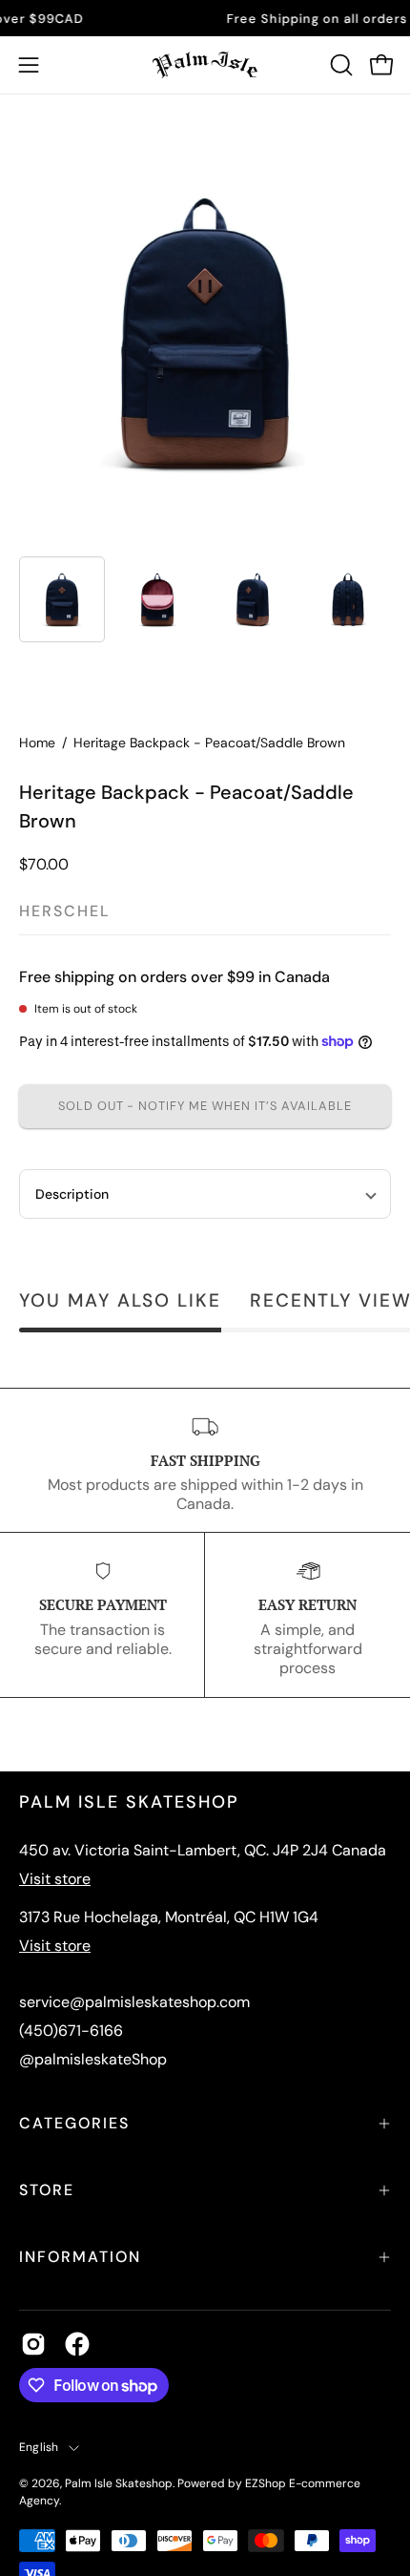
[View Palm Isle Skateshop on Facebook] (77, 2344)
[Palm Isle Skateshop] (205, 65)
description (72, 1194)
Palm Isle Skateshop (119, 2483)
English (39, 2447)
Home (37, 743)
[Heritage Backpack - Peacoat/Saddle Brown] (62, 599)
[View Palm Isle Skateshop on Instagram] (33, 2344)
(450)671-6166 (71, 2031)
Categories (74, 2123)
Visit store (55, 1879)
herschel (65, 911)
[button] (339, 65)
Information (80, 2257)
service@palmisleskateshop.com (134, 2002)
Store (47, 2190)
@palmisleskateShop (93, 2059)
